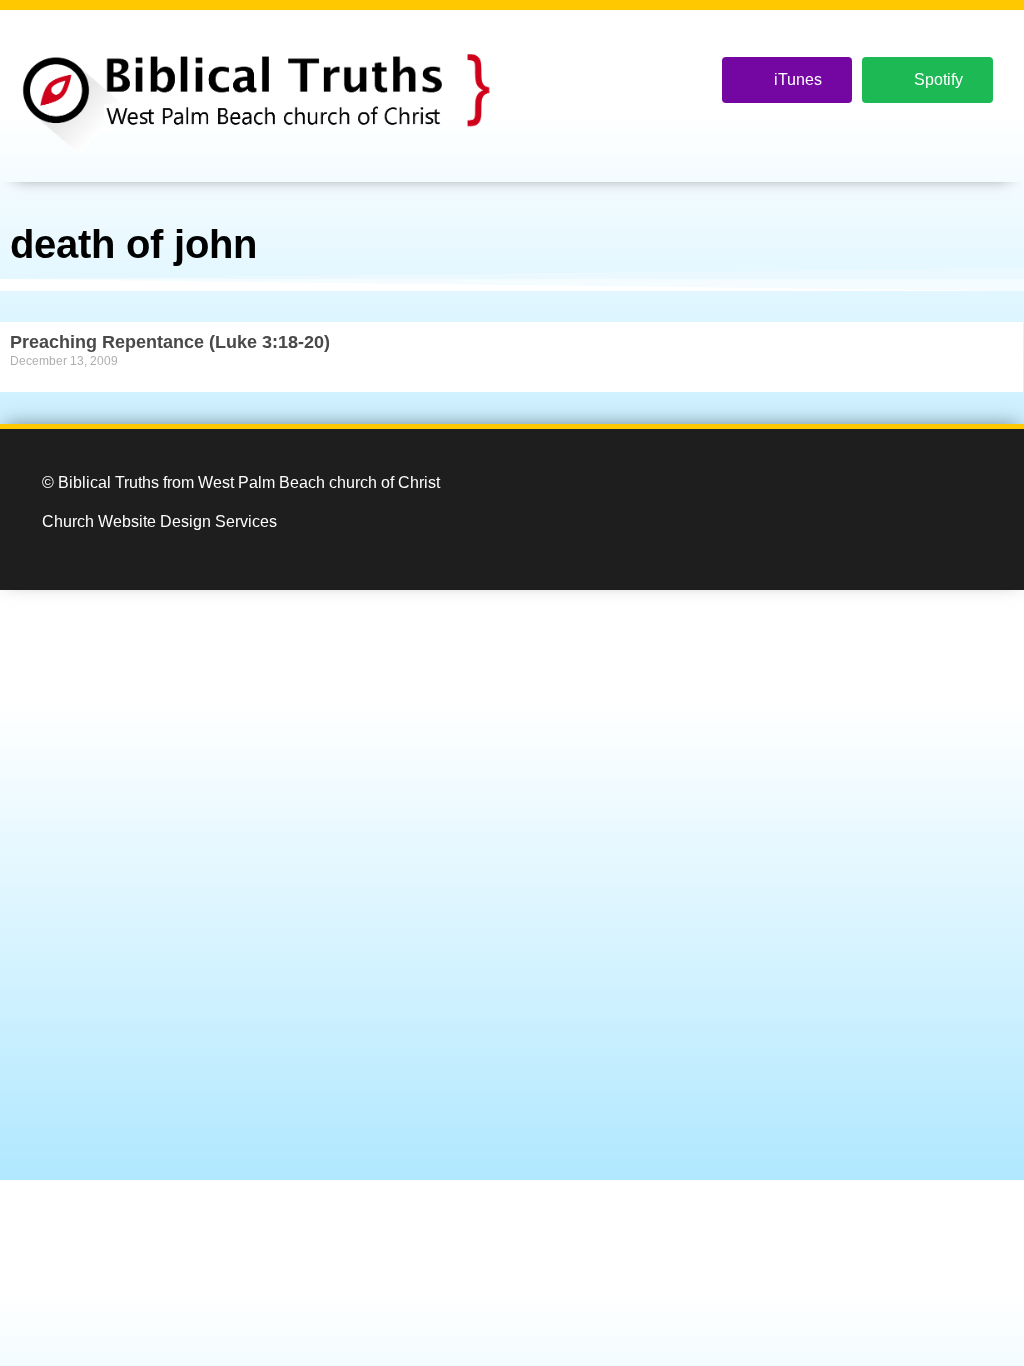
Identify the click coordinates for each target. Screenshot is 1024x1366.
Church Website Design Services (159, 521)
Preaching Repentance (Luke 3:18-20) (170, 342)
